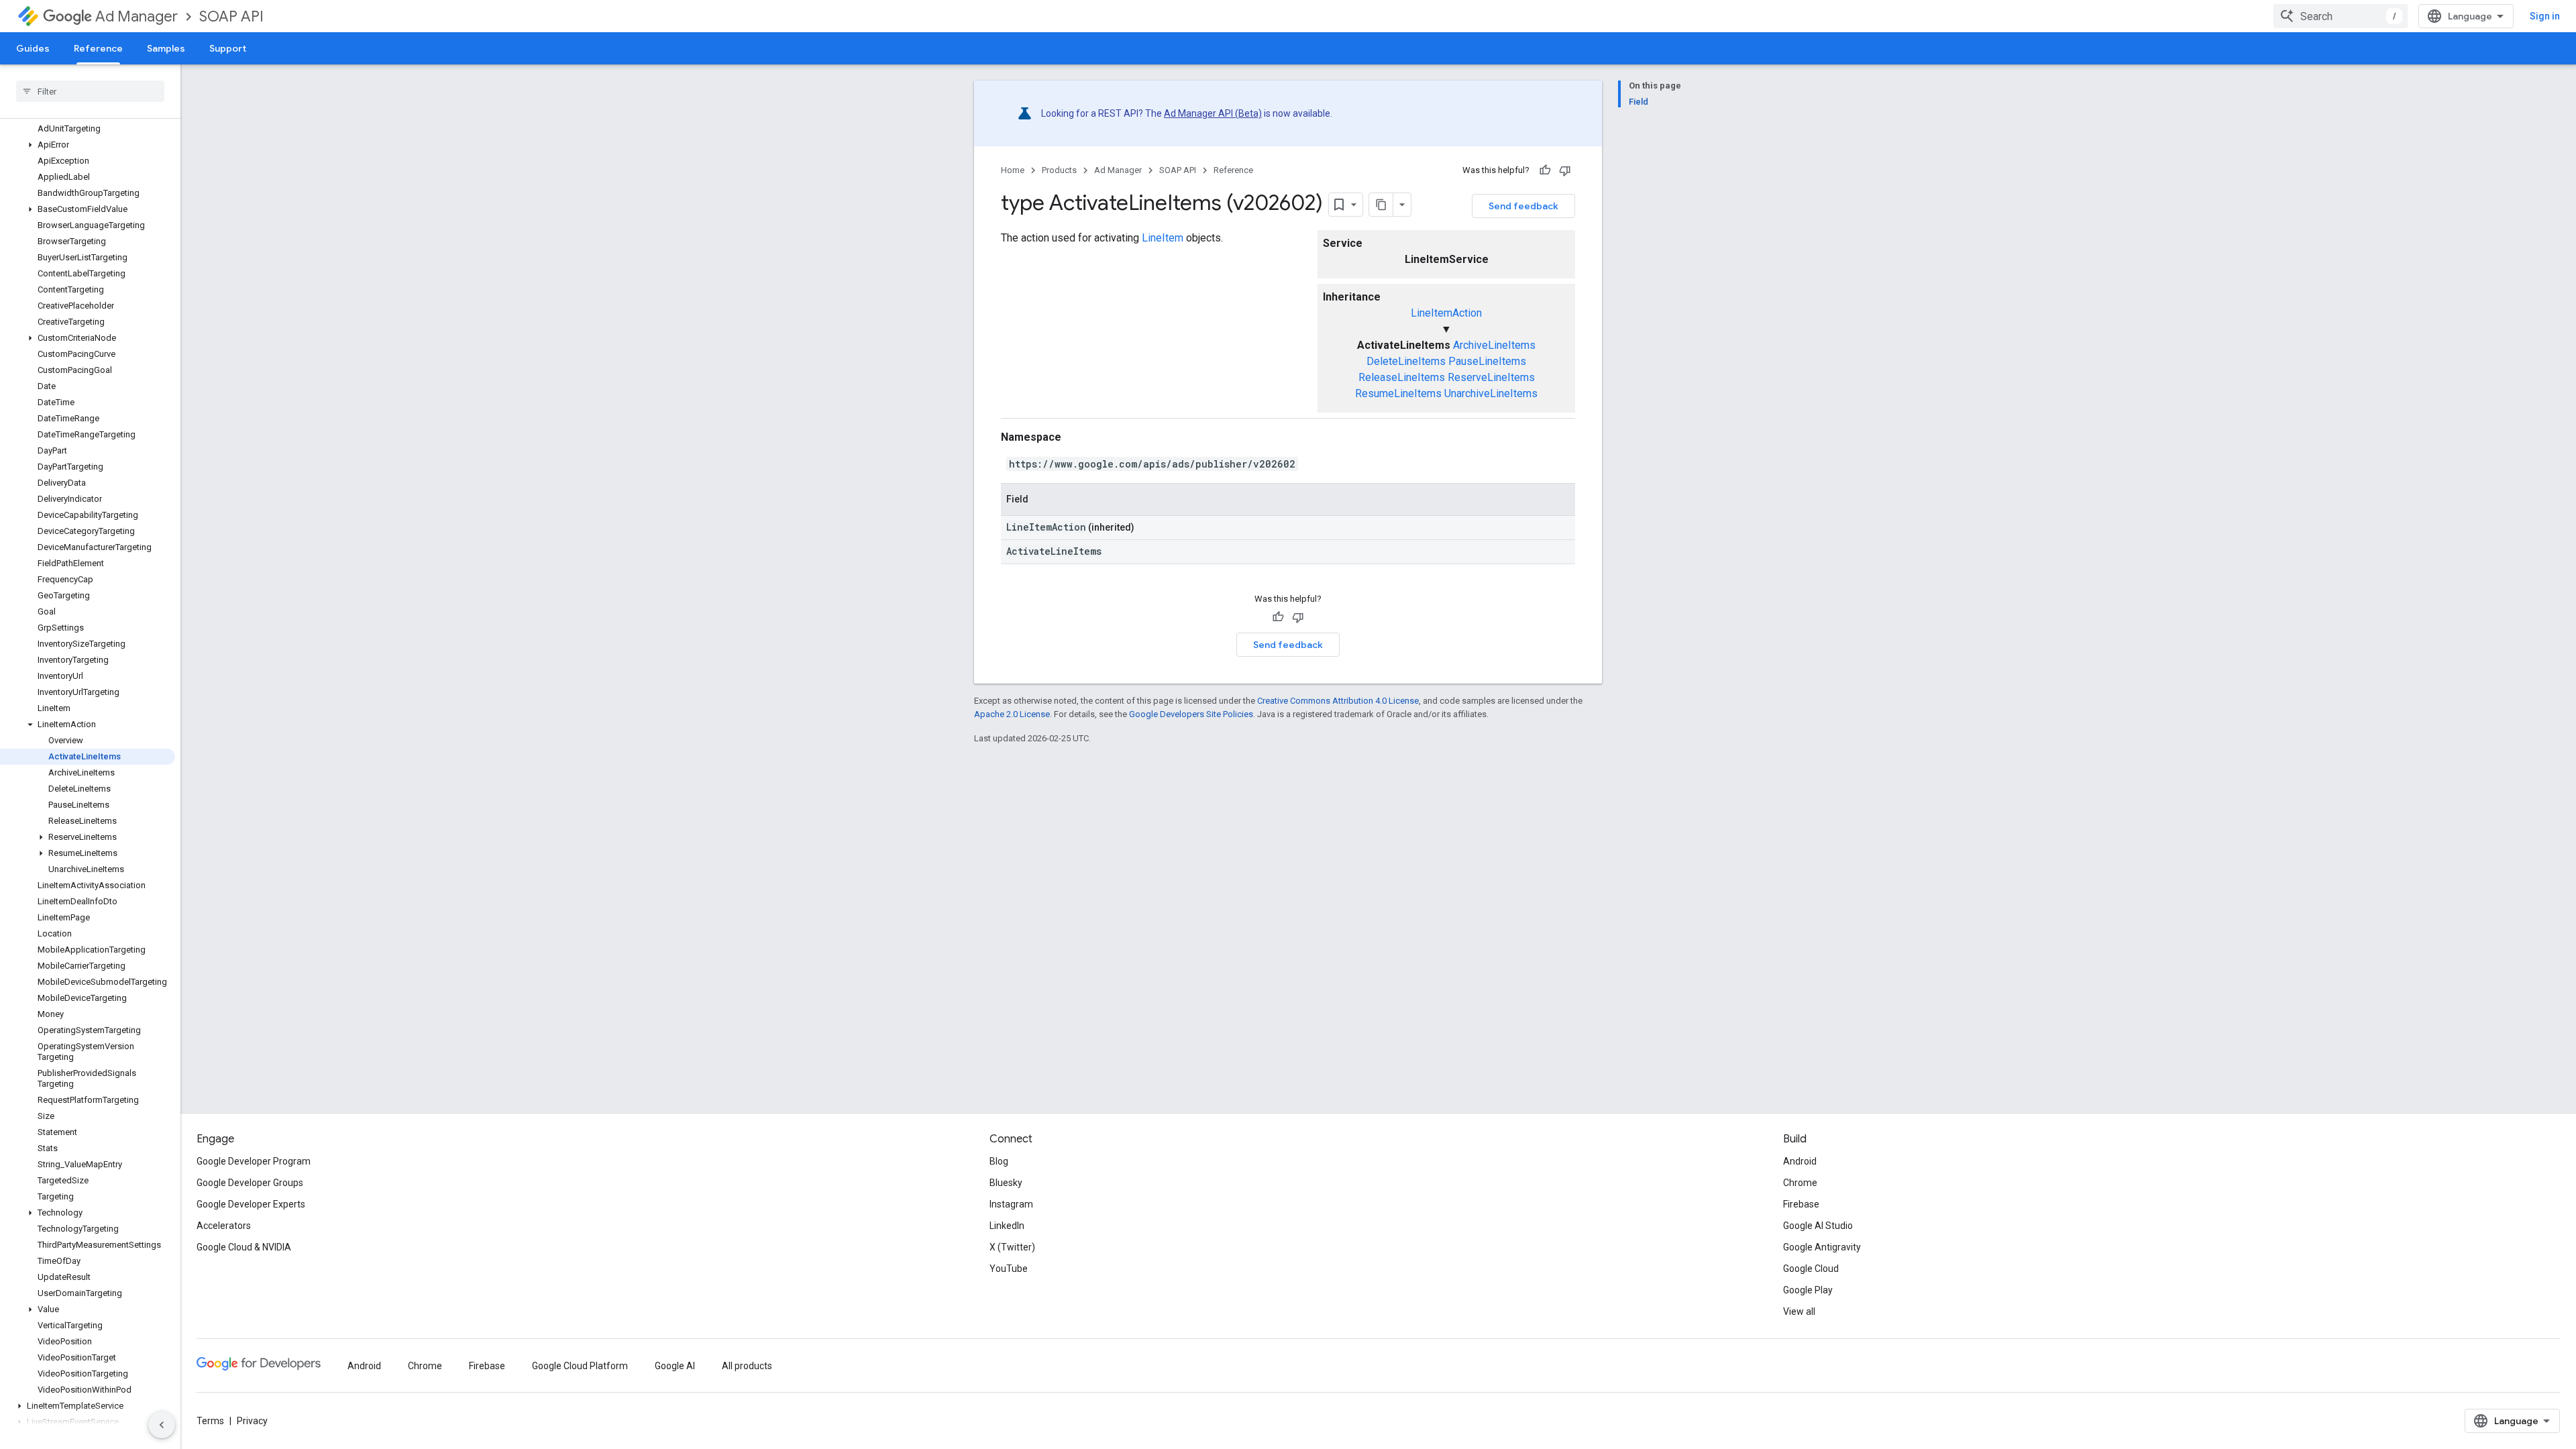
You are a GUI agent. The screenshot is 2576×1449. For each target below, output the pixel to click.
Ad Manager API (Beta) (1213, 113)
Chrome (1800, 1183)
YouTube (1009, 1269)
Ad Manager (137, 16)
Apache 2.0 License (1012, 714)
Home (1013, 170)
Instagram (1011, 1204)
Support (228, 48)
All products (747, 1366)
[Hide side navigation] (162, 1425)
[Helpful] (1545, 170)
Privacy (252, 1421)
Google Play (1808, 1290)
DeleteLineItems (1406, 361)
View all (1799, 1311)
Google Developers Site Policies (1191, 714)
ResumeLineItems (1398, 393)
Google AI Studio (1818, 1226)
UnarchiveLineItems (1491, 393)
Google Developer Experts (251, 1204)
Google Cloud (1811, 1269)
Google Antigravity (1822, 1247)
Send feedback (1523, 206)
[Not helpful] (1565, 170)
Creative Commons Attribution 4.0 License (1338, 701)
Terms (210, 1421)
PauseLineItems (1487, 361)
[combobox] (2341, 16)
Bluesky (1006, 1183)
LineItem (1163, 238)
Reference (98, 48)
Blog (999, 1161)
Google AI (675, 1366)
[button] (88, 145)
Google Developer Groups (250, 1183)
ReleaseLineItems (1402, 377)
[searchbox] (90, 91)
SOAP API (231, 16)
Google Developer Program (254, 1161)
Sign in (2545, 16)
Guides (33, 48)
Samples (166, 48)
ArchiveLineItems (1494, 345)
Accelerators (224, 1226)
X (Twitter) (1012, 1247)
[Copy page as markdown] (1381, 205)
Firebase (1801, 1204)
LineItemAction (1446, 313)
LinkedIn (1007, 1226)
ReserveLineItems (1491, 377)
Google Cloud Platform (580, 1366)
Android (1800, 1161)
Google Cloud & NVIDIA (244, 1247)
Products (1059, 170)
